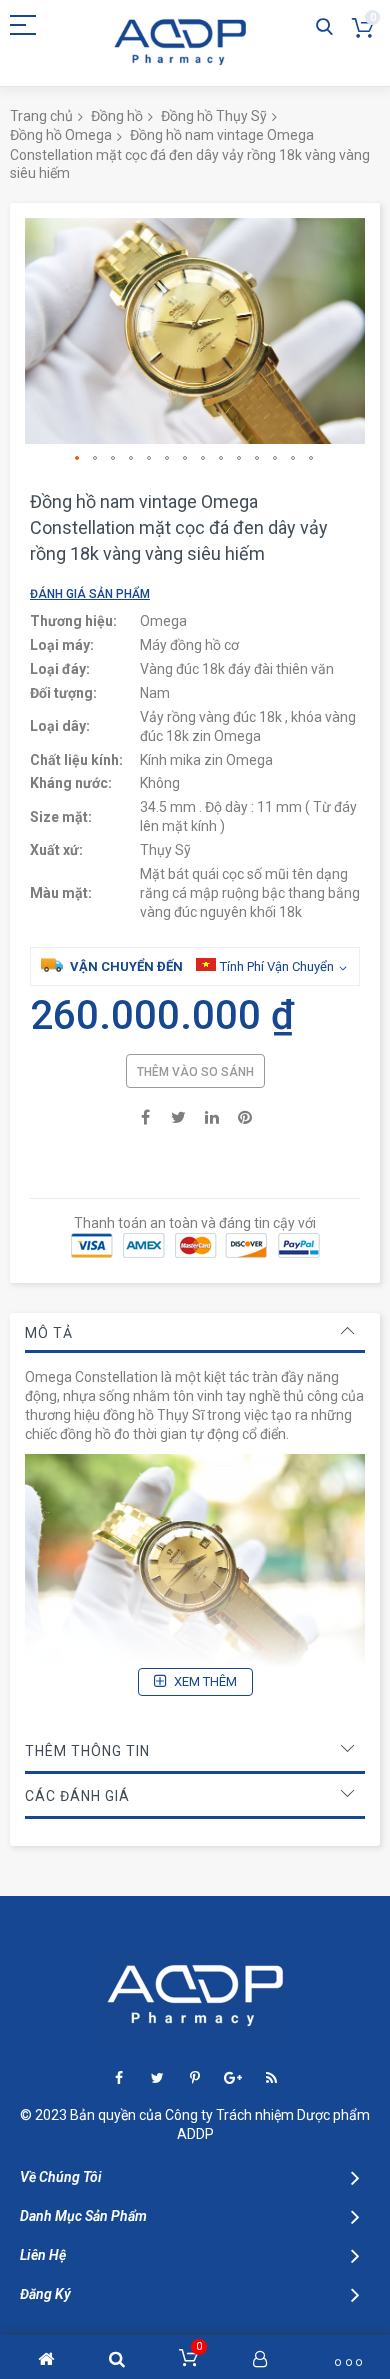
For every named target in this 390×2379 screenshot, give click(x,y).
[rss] (271, 2078)
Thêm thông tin (87, 1751)
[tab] (195, 1333)
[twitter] (157, 2078)
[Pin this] (245, 1116)
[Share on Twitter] (179, 1116)
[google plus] (233, 2078)
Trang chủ (41, 116)
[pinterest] (195, 2078)
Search (324, 27)
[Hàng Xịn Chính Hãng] (180, 42)
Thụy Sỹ (165, 850)
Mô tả (49, 1333)
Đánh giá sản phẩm (90, 594)
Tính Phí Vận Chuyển (277, 966)
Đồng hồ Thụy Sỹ (214, 116)
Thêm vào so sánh (195, 1072)
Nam (155, 693)
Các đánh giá (77, 1796)
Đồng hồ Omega (61, 135)
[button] (78, 459)
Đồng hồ (117, 116)
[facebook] (119, 2078)
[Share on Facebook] (146, 1116)
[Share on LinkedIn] (212, 1116)
